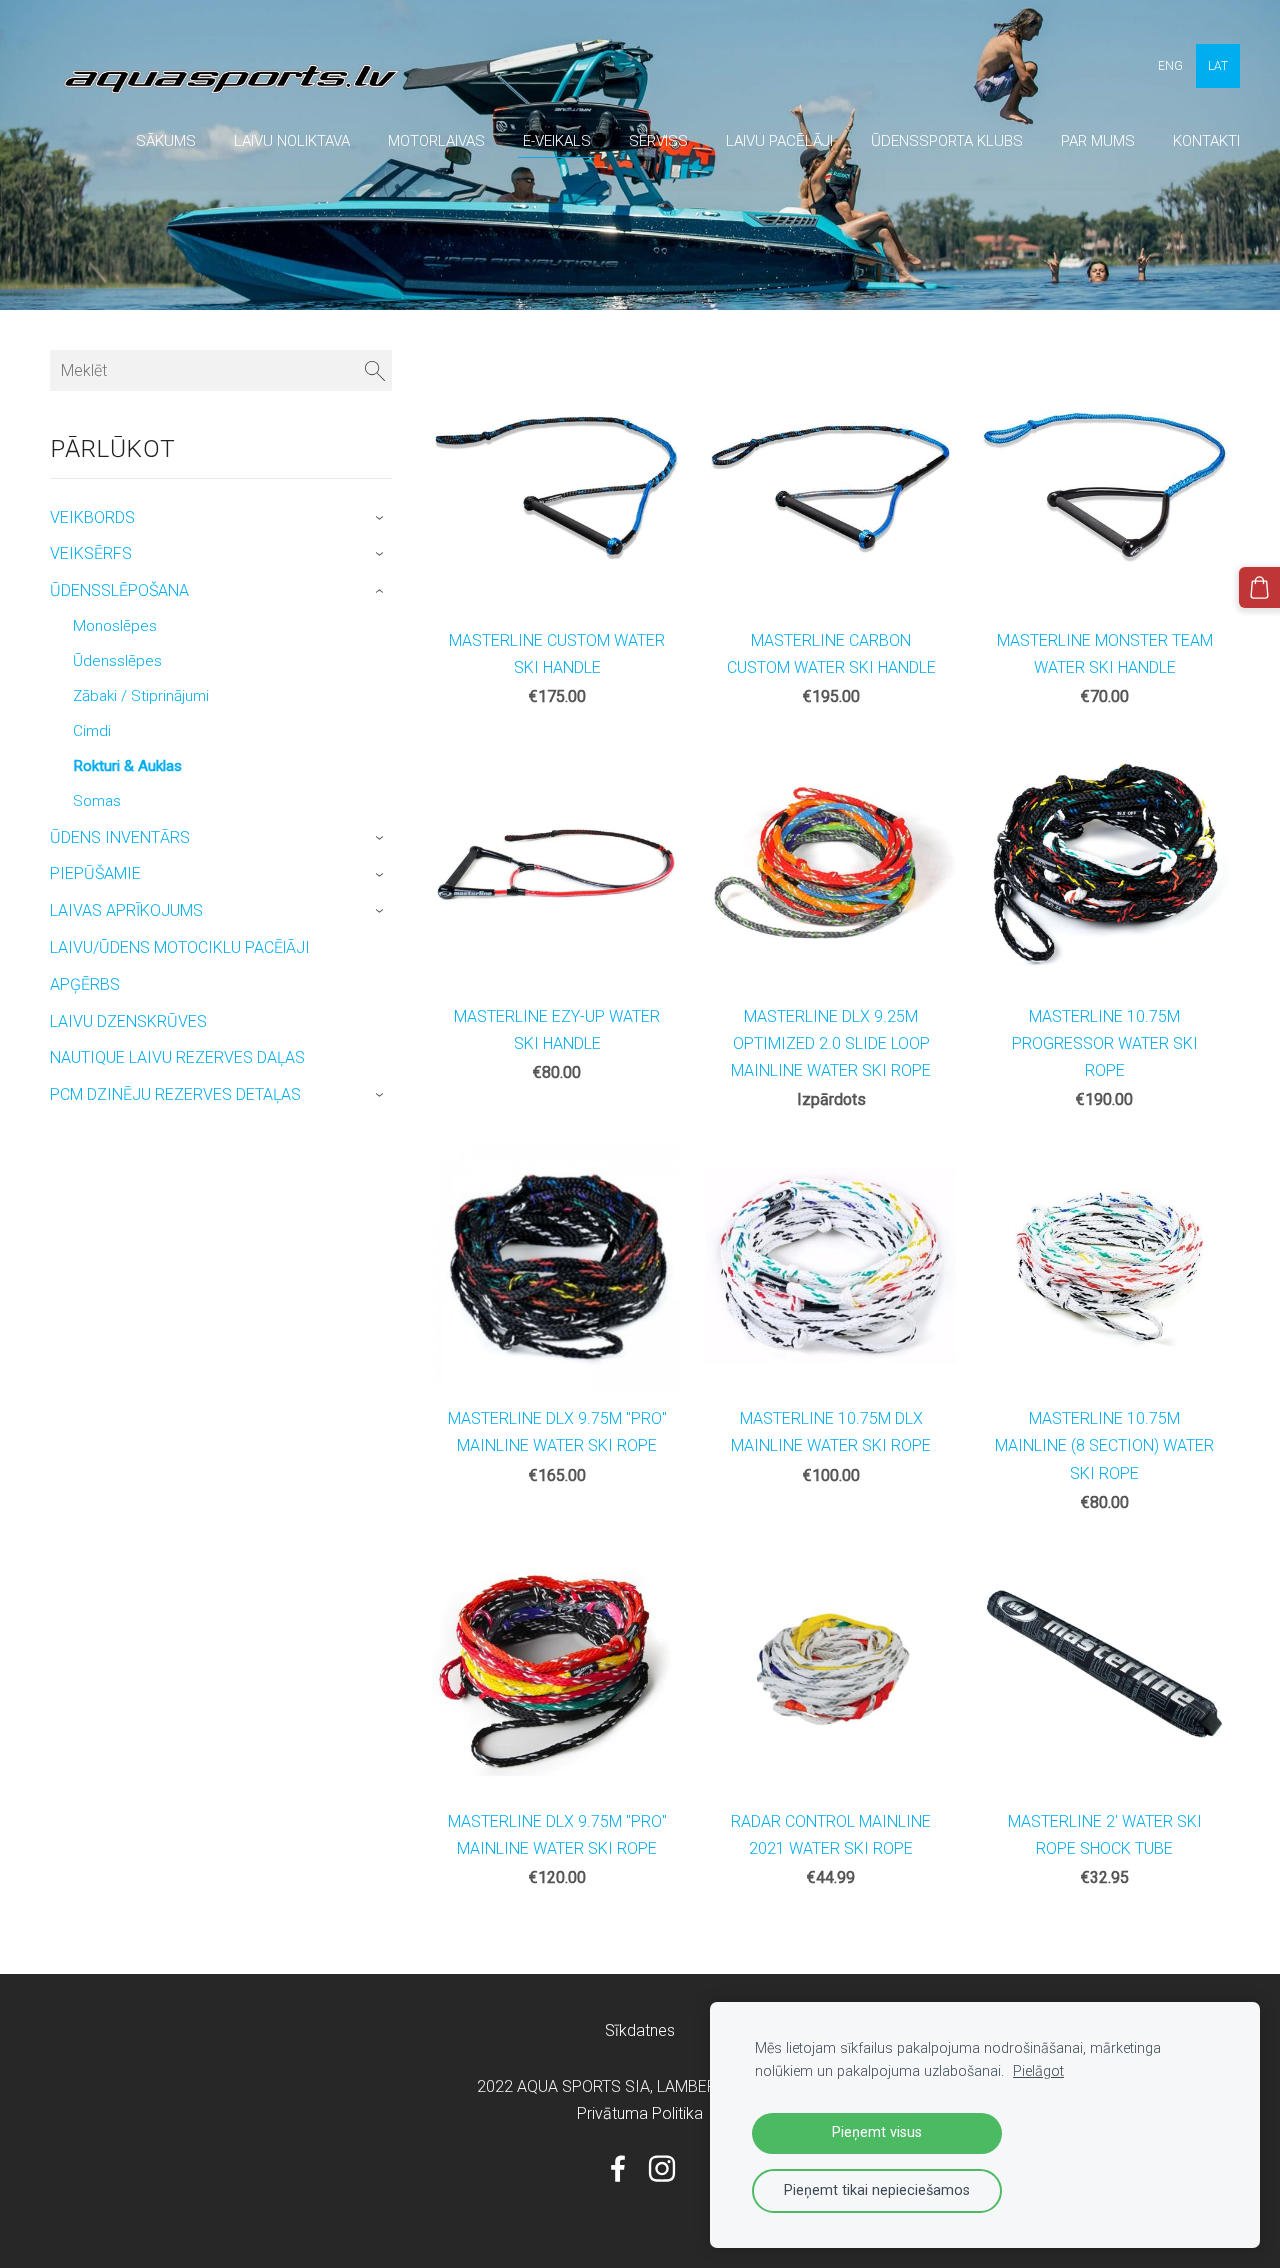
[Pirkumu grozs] (1259, 587)
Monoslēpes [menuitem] (115, 626)
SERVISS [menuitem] (658, 141)
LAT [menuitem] (1218, 66)
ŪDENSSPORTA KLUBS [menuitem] (947, 141)
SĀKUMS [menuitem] (166, 141)
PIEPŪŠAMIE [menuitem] (95, 873)
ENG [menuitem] (1170, 66)
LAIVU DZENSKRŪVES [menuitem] (128, 1021)
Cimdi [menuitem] (92, 731)
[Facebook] (618, 2168)
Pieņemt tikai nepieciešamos (877, 2190)
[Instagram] (662, 2168)
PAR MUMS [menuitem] (1098, 141)
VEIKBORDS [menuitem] (92, 517)
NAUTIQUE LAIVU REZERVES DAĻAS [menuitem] (177, 1057)
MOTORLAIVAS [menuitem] (436, 141)
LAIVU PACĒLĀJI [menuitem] (779, 141)
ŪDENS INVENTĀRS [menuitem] (120, 837)
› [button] (382, 518)
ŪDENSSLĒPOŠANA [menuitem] (119, 590)
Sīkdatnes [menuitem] (640, 2030)
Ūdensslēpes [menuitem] (117, 661)
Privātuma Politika (640, 2113)
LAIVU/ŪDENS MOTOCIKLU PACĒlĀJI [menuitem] (180, 947)
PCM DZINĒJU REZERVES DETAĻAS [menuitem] (175, 1094)
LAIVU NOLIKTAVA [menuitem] (292, 141)
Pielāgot (1038, 2071)
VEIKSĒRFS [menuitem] (91, 553)
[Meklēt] (375, 370)
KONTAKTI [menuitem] (1206, 141)
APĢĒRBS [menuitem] (85, 984)
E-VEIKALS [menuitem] (557, 141)
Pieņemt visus (877, 2132)
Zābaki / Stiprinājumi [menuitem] (141, 696)
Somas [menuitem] (97, 801)
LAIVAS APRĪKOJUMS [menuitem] (126, 910)
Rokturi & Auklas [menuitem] (127, 766)
